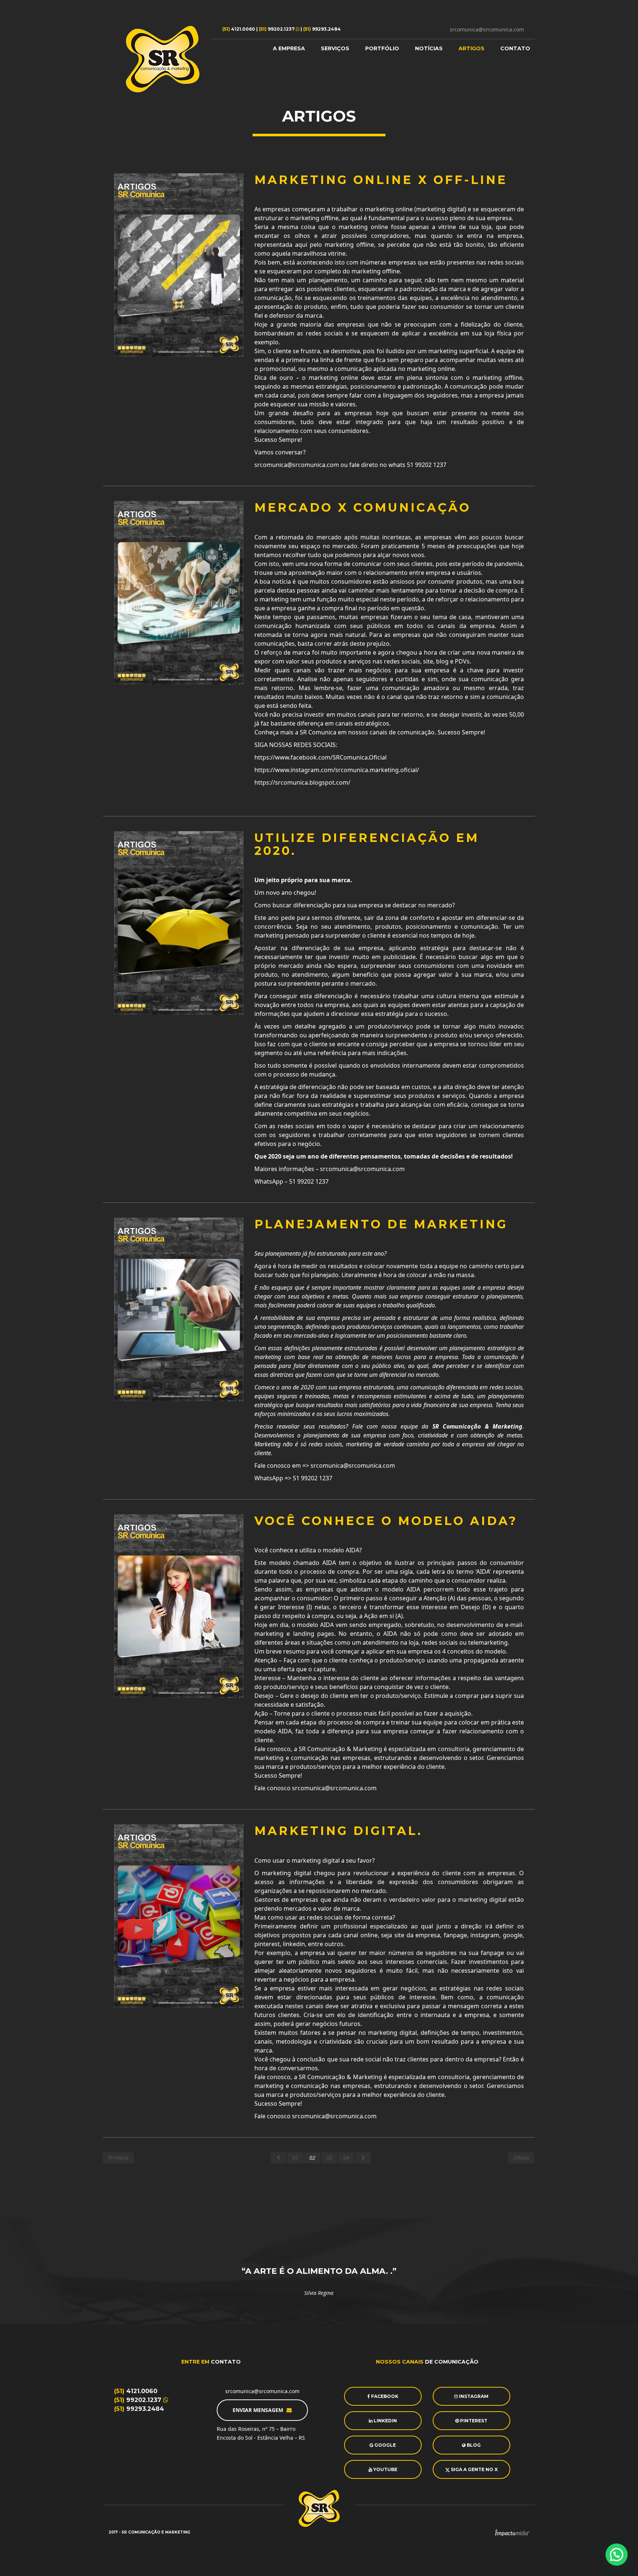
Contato (515, 48)
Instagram (473, 2396)
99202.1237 (277, 29)
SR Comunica (163, 59)
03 (329, 2158)
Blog (473, 2445)
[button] (617, 2555)
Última (521, 2158)
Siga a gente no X (474, 2469)
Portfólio (382, 48)
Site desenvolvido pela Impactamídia (512, 2533)
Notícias (429, 48)
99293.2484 (322, 29)
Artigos (471, 48)
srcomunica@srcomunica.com (487, 29)
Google (385, 2445)
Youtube (385, 2469)
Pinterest (473, 2421)
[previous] (279, 2158)
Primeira (118, 2158)
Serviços (335, 48)
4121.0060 (239, 29)
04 (346, 2158)
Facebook (384, 2396)
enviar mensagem (259, 2410)
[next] (363, 2158)
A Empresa (289, 48)
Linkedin (385, 2421)
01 (295, 2158)
